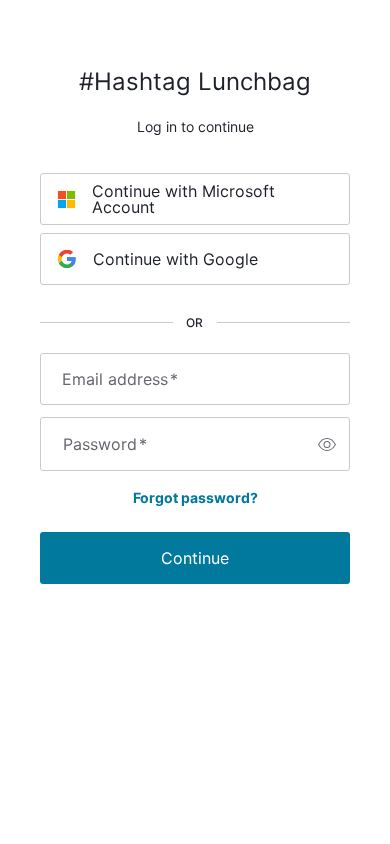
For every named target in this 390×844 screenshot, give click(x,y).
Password (105, 444)
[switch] (327, 444)
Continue (195, 558)
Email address (120, 379)
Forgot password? (195, 497)
